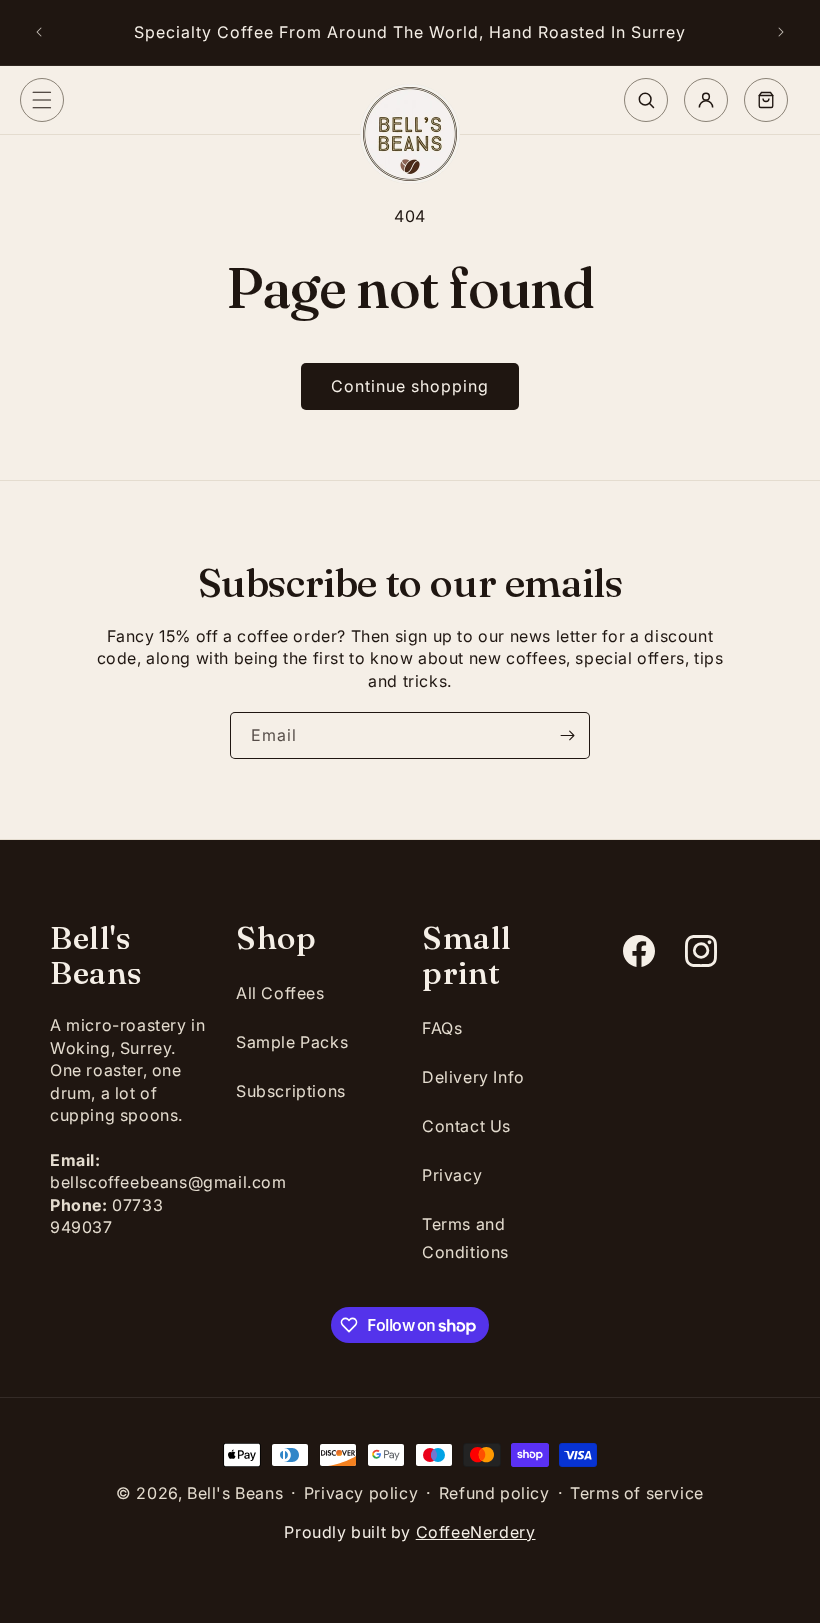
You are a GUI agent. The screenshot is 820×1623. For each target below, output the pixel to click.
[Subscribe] (567, 735)
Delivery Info (473, 1077)
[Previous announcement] (39, 32)
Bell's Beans (235, 1493)
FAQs (442, 1028)
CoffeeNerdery (476, 1532)
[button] (42, 100)
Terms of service (637, 1493)
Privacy (452, 1175)
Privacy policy (361, 1493)
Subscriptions (291, 1091)
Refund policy (494, 1493)
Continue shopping (410, 386)
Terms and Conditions (465, 1238)
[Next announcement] (781, 32)
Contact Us (466, 1126)
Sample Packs (292, 1042)
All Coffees (280, 993)
